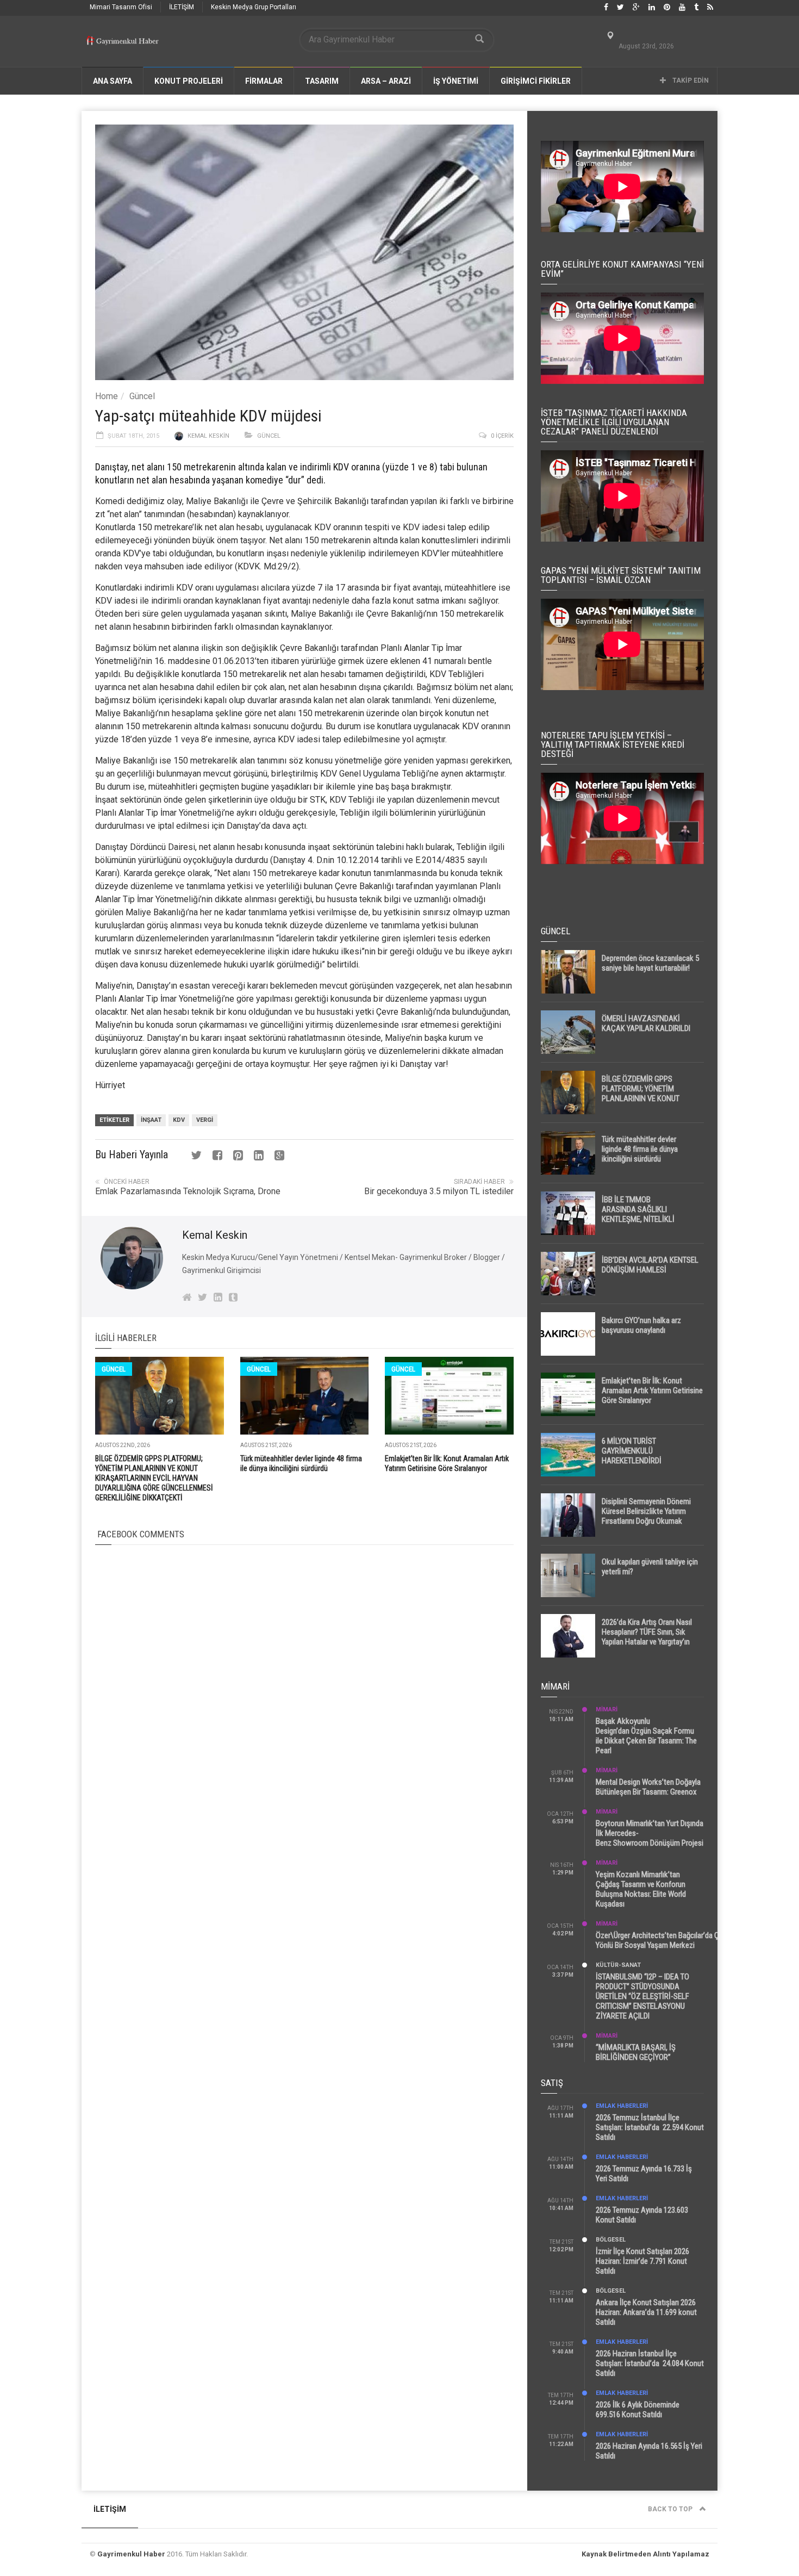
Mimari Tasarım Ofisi (121, 7)
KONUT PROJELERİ (189, 81)
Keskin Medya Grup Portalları (254, 7)
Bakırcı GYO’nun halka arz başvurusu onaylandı (641, 1325)
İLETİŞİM (182, 7)
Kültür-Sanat (618, 1965)
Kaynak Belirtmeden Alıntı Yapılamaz (645, 2554)
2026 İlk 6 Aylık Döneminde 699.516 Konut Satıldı (638, 2410)
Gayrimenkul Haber (131, 2554)
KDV (179, 1120)
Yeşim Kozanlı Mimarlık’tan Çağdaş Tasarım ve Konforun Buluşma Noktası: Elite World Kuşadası (641, 1889)
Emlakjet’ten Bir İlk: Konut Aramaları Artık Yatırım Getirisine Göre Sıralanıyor (652, 1391)
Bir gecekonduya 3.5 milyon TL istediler (439, 1191)
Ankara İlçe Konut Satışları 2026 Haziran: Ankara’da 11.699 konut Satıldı (646, 2312)
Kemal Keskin (208, 436)
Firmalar (264, 81)
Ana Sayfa (113, 81)
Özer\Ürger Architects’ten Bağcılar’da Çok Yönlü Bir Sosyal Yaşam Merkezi (661, 1940)
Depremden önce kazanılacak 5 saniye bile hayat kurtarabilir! (650, 963)
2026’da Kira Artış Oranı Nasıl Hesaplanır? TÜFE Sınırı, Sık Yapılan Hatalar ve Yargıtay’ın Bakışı (647, 1637)
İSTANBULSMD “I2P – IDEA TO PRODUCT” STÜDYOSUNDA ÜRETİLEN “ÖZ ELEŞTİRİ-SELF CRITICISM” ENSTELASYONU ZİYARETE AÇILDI (642, 1996)
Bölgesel (611, 2240)
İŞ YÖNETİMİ (456, 81)
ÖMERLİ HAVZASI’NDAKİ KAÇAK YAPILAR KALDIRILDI (646, 1023)
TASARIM (322, 81)
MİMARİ (607, 1709)
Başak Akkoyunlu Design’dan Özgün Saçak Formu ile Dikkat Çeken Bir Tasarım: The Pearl (646, 1736)
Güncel (142, 396)
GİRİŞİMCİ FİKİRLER (536, 81)
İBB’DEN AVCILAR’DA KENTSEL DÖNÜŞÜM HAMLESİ (650, 1265)
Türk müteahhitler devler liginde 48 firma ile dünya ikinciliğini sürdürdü (640, 1149)
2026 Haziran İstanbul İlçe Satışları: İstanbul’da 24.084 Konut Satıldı (650, 2363)
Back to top (671, 2509)
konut (432, 540)
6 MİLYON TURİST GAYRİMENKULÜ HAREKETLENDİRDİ (632, 1451)
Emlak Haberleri (622, 2106)
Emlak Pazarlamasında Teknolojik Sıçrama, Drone (188, 1191)
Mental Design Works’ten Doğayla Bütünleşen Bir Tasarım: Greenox (648, 1787)
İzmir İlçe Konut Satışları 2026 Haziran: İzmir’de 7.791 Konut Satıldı (642, 2261)
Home (107, 396)
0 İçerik (502, 436)
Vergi (205, 1120)
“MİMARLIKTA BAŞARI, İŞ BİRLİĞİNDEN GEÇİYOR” (636, 2052)
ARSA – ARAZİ (386, 81)
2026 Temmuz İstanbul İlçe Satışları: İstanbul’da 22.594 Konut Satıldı (650, 2127)
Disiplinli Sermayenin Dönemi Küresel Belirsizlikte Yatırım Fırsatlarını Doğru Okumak (646, 1511)
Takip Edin (690, 80)
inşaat (151, 1120)
